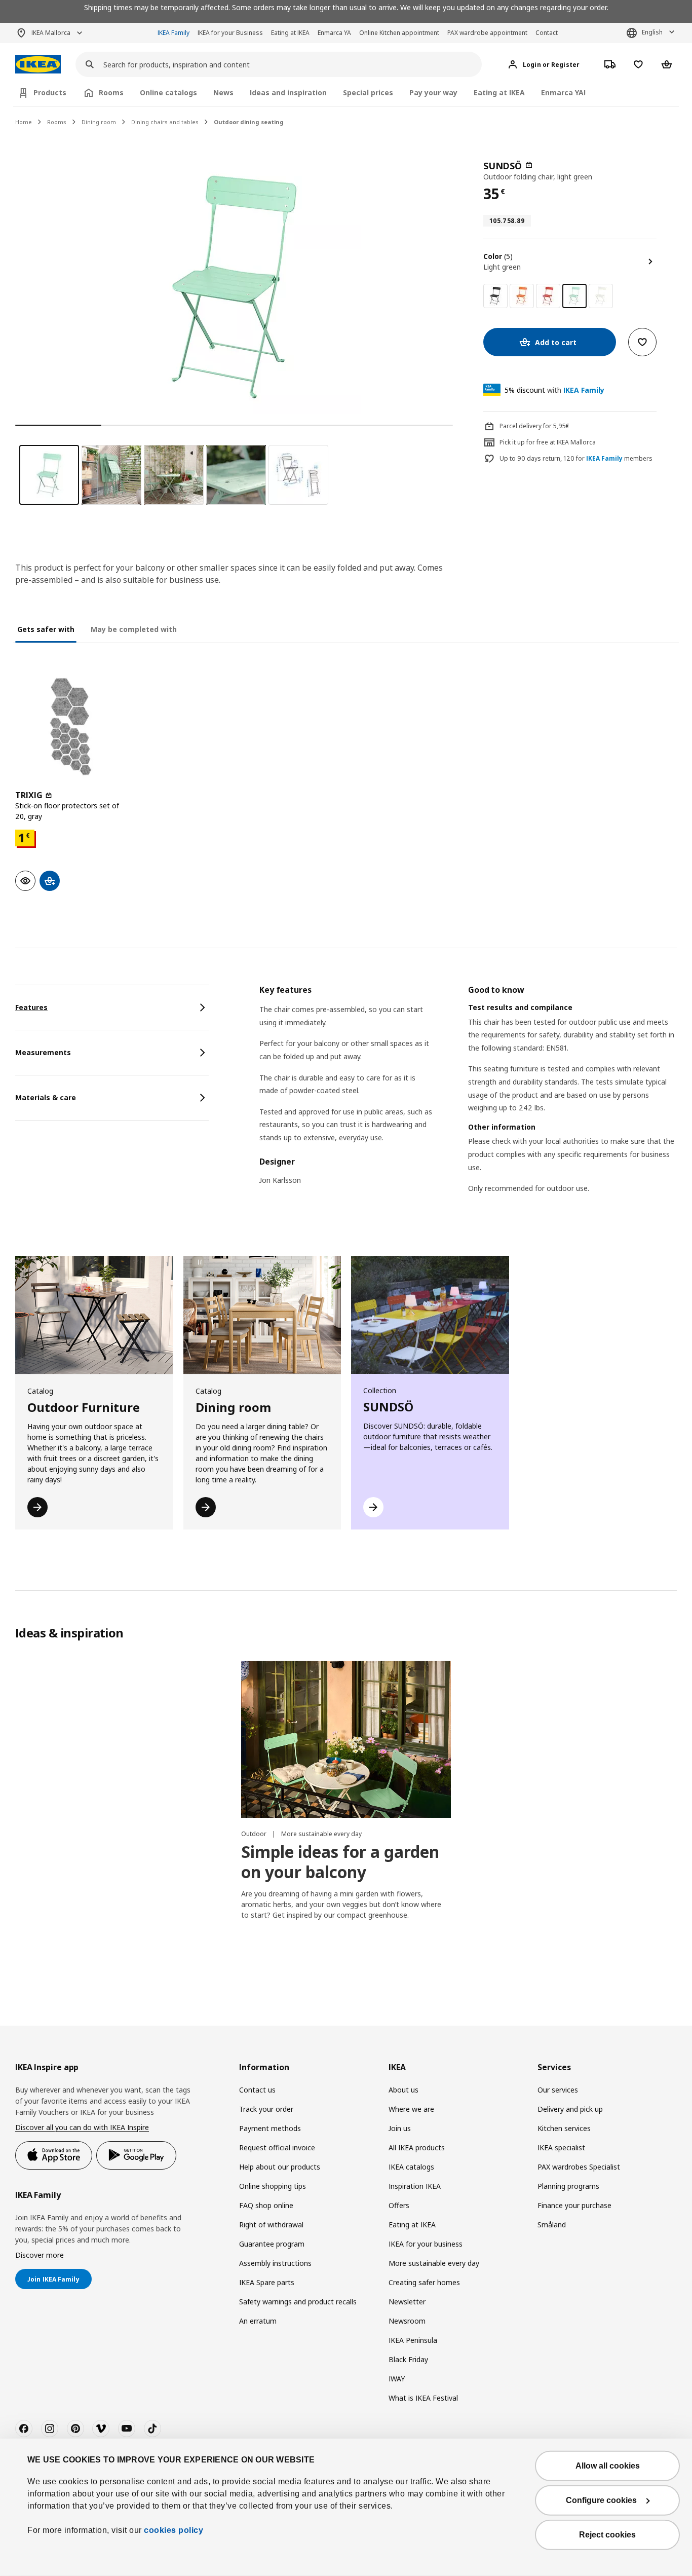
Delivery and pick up (570, 2109)
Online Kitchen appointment (399, 33)
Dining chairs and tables (165, 122)
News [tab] (223, 92)
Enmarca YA (334, 33)
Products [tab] (50, 92)
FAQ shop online (266, 2205)
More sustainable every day (321, 1834)
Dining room (99, 122)
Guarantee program (272, 2244)
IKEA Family (174, 33)
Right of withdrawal (271, 2225)
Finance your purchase (574, 2205)
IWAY (397, 2379)
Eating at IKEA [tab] (499, 92)
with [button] (554, 390)
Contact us (257, 2090)
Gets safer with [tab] (46, 629)
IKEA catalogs (411, 2167)
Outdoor (255, 1834)
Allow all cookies (608, 2466)
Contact (547, 33)
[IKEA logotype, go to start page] (38, 65)
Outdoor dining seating (249, 122)
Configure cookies (601, 2500)
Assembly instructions (275, 2263)
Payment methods (270, 2128)
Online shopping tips (273, 2186)
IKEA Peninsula (413, 2340)
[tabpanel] (468, 1102)
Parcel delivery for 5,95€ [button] (534, 426)
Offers (399, 2205)
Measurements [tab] (43, 1052)
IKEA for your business (426, 2244)
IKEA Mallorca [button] (51, 33)
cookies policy (174, 2530)
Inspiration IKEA (415, 2186)
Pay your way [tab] (433, 92)
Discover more (40, 2255)
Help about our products (280, 2167)
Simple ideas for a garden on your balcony (340, 1862)
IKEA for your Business (230, 33)
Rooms (57, 122)
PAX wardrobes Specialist (579, 2167)
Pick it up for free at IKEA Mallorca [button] (548, 442)
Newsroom (407, 2321)
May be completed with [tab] (134, 629)
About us (403, 2090)
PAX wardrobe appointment (487, 33)
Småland (552, 2225)
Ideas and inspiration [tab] (288, 92)
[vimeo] (101, 2429)
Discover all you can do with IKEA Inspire (82, 2127)
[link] (495, 296)
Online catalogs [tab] (168, 92)
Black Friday (408, 2359)
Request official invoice (277, 2148)
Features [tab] (31, 1007)
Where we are (411, 2109)
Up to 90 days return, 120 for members (576, 459)
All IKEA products (417, 2148)
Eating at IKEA (290, 33)
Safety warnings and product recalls (298, 2302)
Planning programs (568, 2186)
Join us (400, 2128)
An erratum (258, 2321)
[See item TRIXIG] (70, 727)
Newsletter (407, 2302)
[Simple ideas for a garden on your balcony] (346, 1740)
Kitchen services (564, 2128)
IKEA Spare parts (267, 2282)
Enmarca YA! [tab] (563, 92)
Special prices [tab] (368, 92)
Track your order (266, 2109)
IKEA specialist (561, 2148)
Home (24, 122)
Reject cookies (607, 2535)
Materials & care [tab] (46, 1097)
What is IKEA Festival (423, 2398)
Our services (558, 2090)
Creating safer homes (424, 2282)
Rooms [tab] (111, 92)
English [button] (652, 32)
